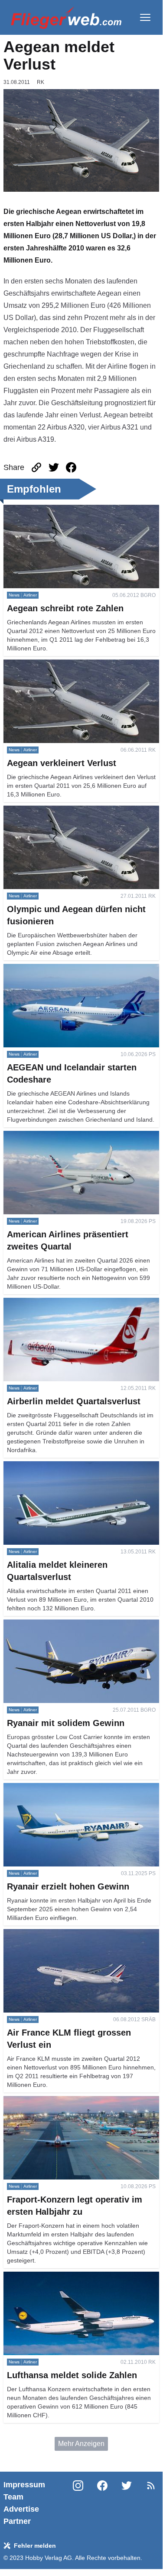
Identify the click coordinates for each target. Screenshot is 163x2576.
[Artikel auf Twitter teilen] (54, 467)
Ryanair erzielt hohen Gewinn (49, 1788)
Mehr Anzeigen (81, 2444)
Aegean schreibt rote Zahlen (47, 510)
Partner (17, 2521)
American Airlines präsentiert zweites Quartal (72, 1136)
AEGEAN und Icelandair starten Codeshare (70, 969)
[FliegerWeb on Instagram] (78, 2503)
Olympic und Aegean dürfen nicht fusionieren (72, 811)
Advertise (21, 2509)
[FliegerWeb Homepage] (66, 17)
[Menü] (145, 17)
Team (13, 2497)
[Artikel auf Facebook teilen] (71, 467)
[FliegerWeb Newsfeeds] (151, 2486)
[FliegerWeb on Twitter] (127, 2503)
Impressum (24, 2485)
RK (41, 82)
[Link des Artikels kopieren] (36, 467)
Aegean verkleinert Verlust (44, 665)
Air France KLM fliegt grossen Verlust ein (66, 1934)
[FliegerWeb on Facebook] (102, 2503)
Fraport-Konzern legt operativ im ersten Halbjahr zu (77, 2106)
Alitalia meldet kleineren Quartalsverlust (65, 1466)
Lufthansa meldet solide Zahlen (52, 2277)
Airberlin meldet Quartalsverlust (52, 1303)
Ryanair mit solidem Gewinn (47, 1625)
